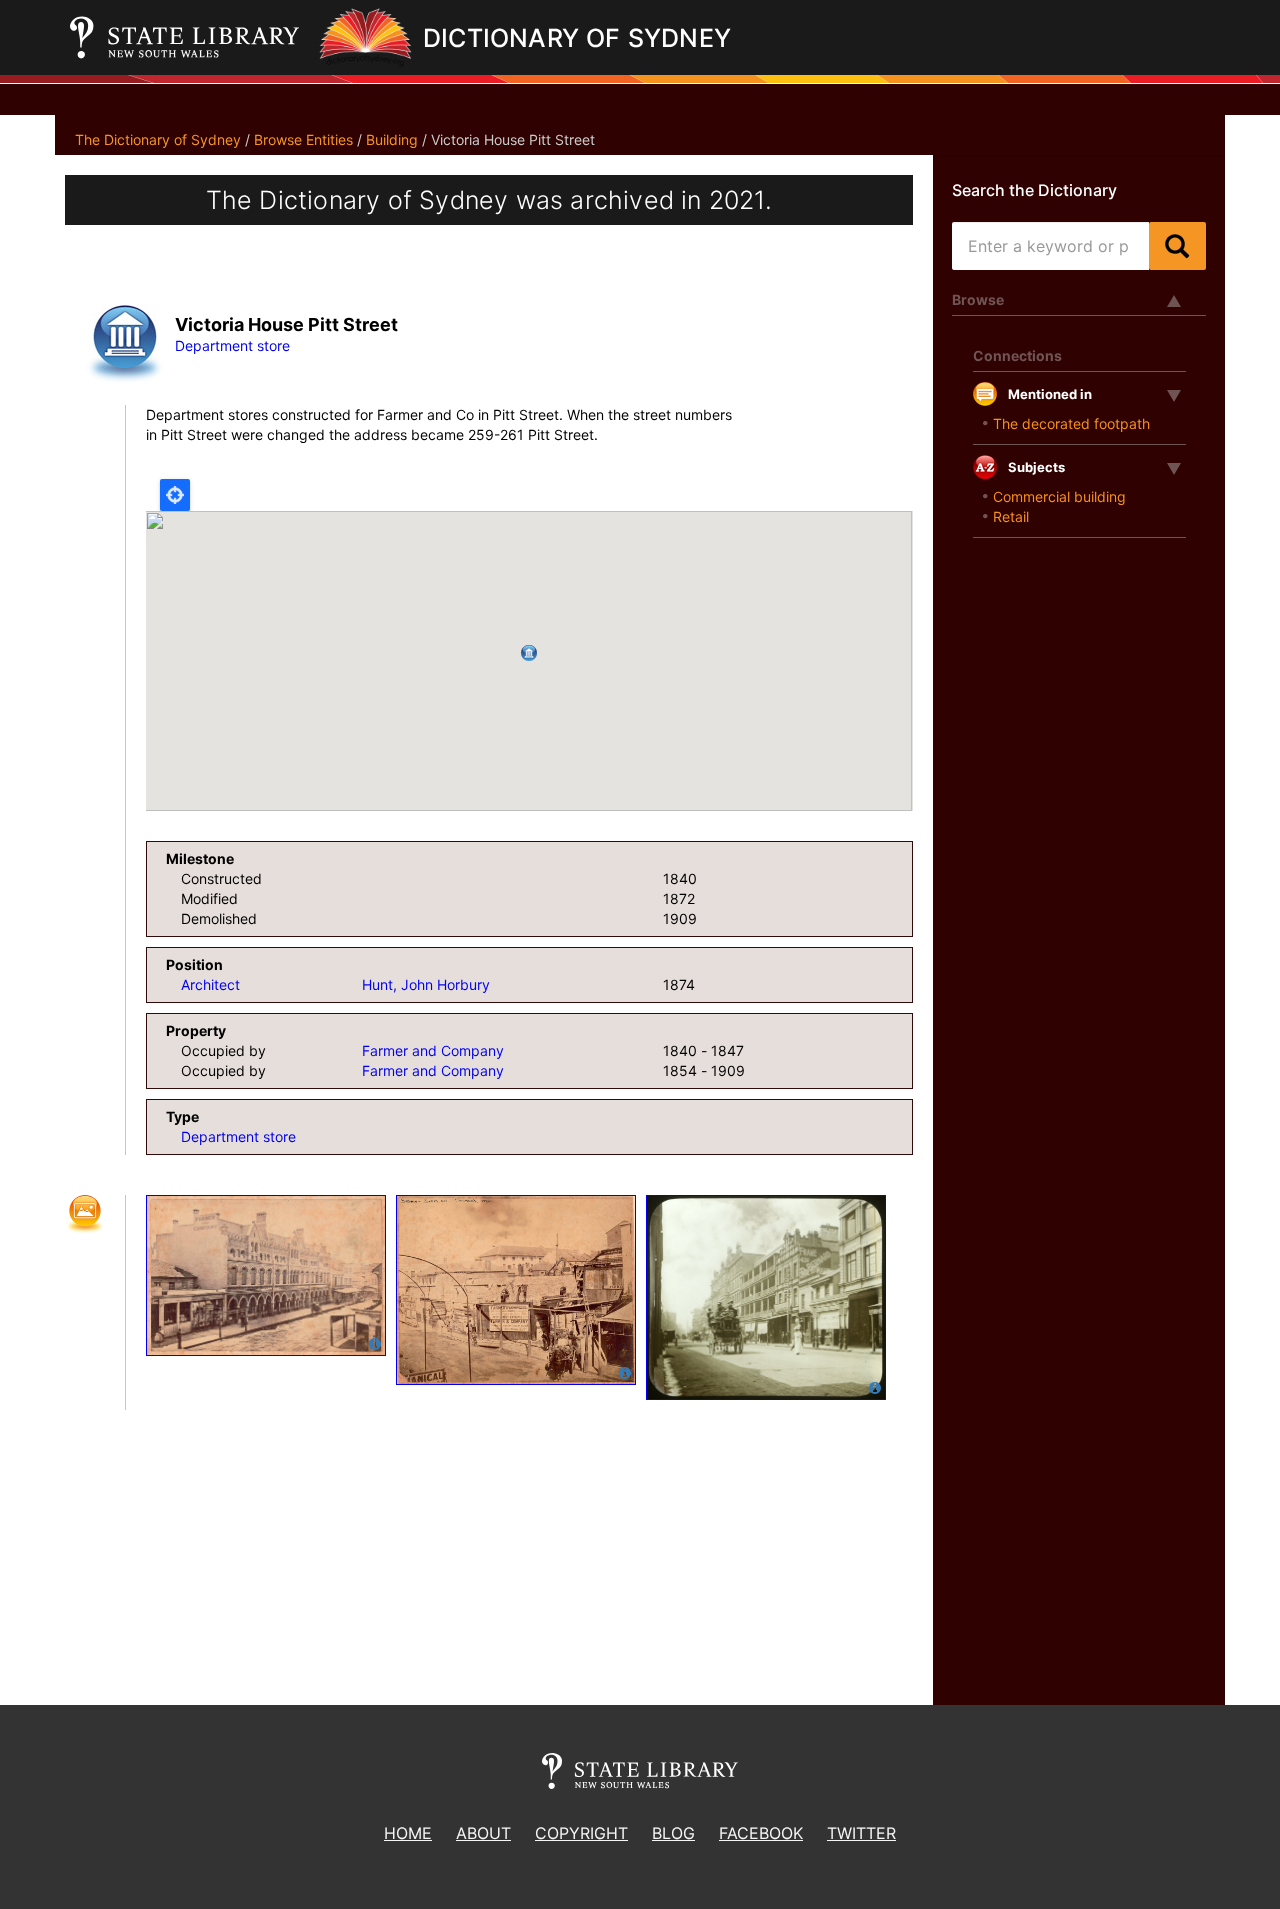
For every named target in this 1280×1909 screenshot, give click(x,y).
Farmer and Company (433, 1050)
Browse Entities (303, 139)
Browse (978, 299)
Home (408, 1833)
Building (392, 139)
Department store (232, 345)
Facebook (761, 1833)
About (483, 1833)
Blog (673, 1833)
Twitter (861, 1833)
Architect (210, 984)
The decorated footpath (1071, 423)
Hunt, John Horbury (426, 984)
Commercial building (1059, 496)
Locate (175, 495)
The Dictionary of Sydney (158, 139)
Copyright (581, 1833)
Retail (1011, 516)
